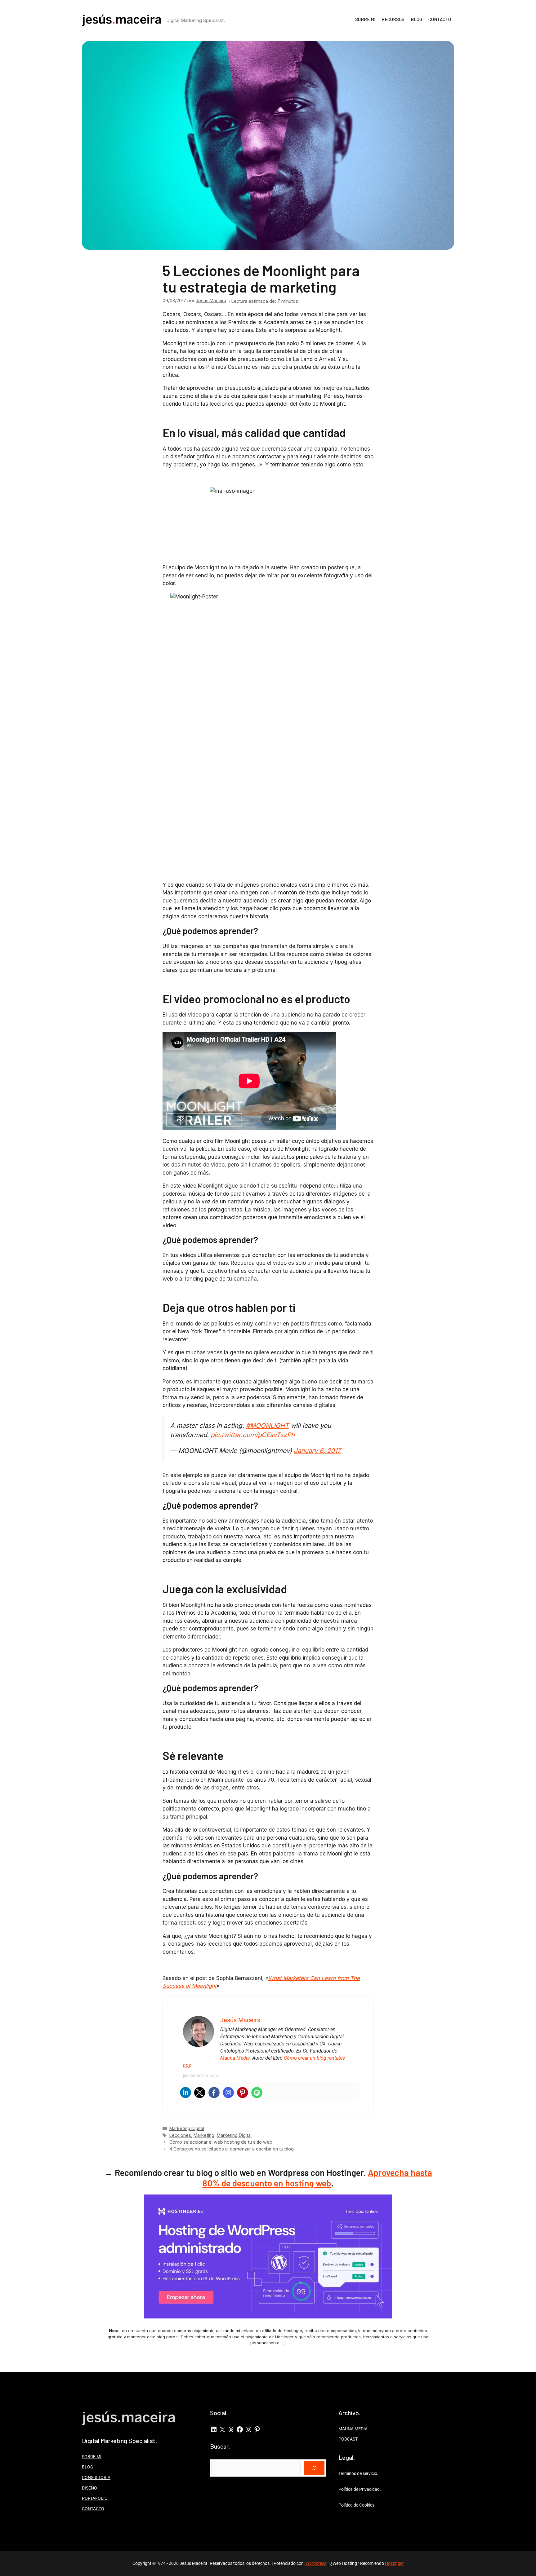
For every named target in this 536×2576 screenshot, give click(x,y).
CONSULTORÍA (96, 2477)
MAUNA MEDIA (353, 2429)
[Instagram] (228, 2093)
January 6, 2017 (317, 1451)
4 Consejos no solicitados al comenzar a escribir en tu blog (232, 2149)
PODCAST (348, 2439)
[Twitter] (200, 2093)
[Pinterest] (243, 2093)
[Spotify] (257, 2093)
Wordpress (316, 2563)
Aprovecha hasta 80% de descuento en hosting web (317, 2178)
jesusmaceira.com (201, 2075)
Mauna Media (235, 2058)
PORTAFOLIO (95, 2498)
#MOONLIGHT (267, 1425)
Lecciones (180, 2135)
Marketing (204, 2135)
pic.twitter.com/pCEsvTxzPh (253, 1435)
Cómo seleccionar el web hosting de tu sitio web (221, 2142)
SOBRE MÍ (365, 19)
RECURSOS (393, 19)
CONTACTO (440, 19)
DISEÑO (89, 2488)
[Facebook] (214, 2093)
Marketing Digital (187, 2128)
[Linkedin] (185, 2093)
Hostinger (394, 2563)
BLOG (416, 19)
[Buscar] (314, 2468)
